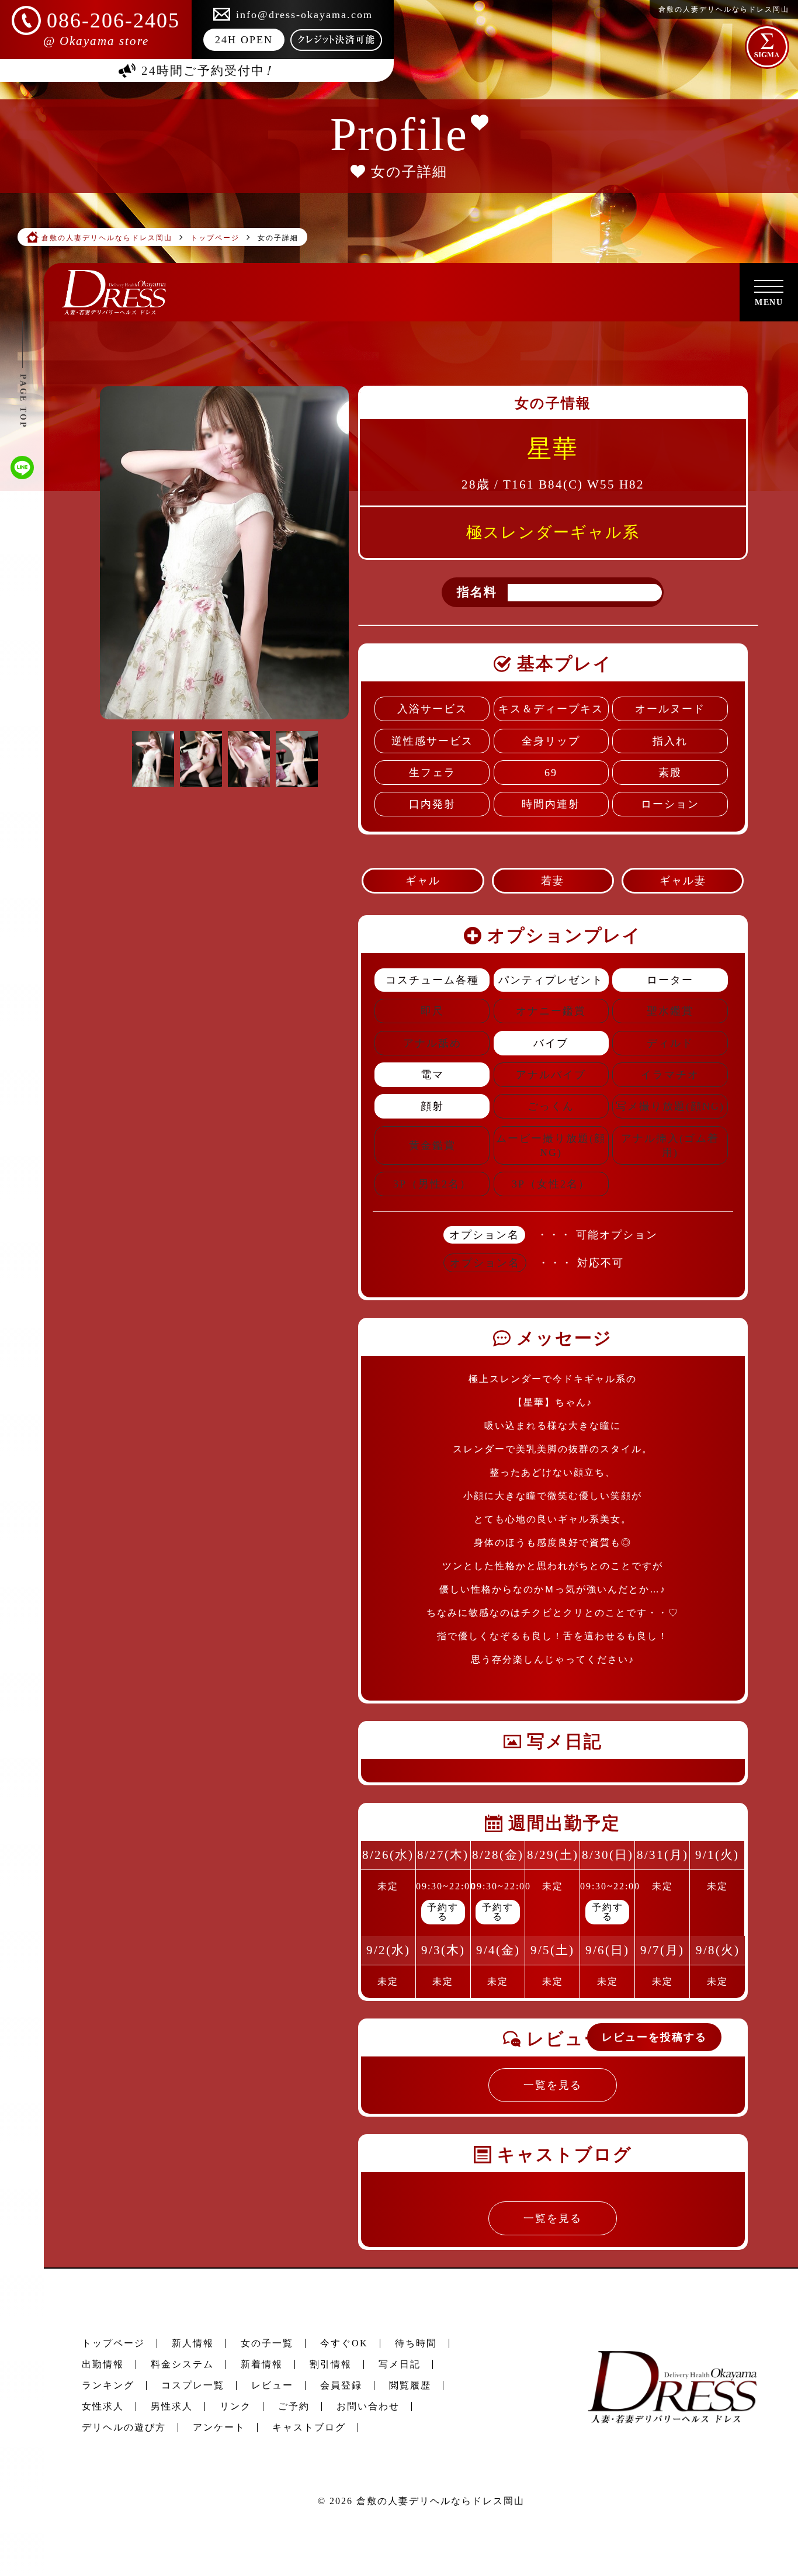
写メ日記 (400, 2364)
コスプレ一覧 (193, 2385)
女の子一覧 (267, 2343)
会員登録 (341, 2385)
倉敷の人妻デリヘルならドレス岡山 (440, 2501)
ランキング (108, 2385)
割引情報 (331, 2364)
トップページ (113, 2343)
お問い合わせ (368, 2406)
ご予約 (294, 2406)
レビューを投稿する (654, 2037)
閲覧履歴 (410, 2385)
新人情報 (193, 2343)
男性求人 (172, 2406)
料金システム (182, 2364)
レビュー (272, 2385)
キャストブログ (309, 2427)
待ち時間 (416, 2343)
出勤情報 (103, 2364)
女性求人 (103, 2406)
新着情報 (262, 2364)
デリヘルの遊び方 (124, 2427)
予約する (443, 1912)
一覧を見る (553, 2085)
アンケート (219, 2427)
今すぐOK (344, 2343)
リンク (235, 2406)
